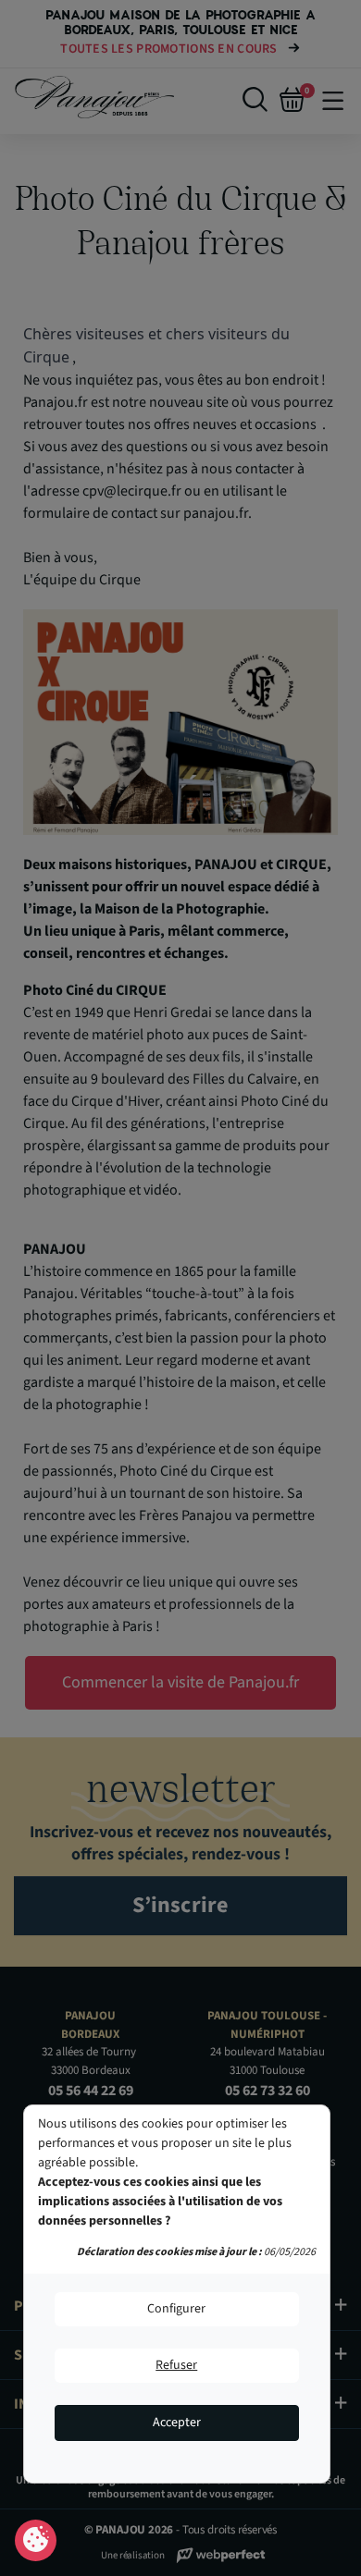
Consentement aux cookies (36, 2541)
